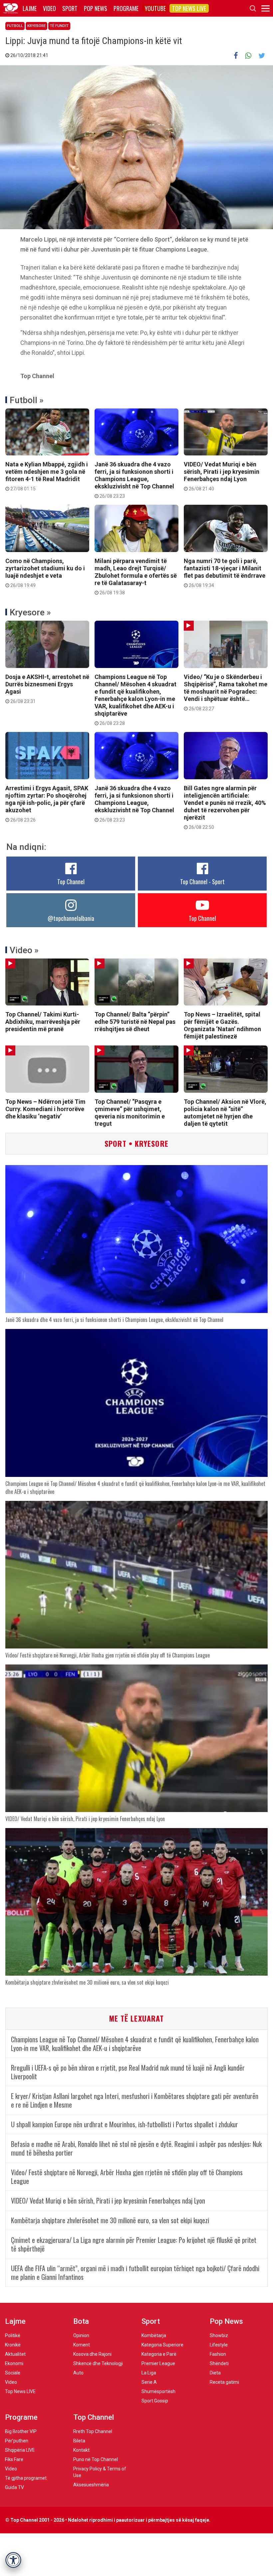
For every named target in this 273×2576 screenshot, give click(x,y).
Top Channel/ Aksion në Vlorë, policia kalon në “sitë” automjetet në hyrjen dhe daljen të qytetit (225, 1113)
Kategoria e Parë (159, 2354)
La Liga (149, 2373)
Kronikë (13, 2345)
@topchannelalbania (71, 918)
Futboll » (27, 400)
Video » (24, 950)
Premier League (158, 2363)
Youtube (155, 8)
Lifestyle (219, 2345)
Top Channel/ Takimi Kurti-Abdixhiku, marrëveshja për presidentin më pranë (43, 1022)
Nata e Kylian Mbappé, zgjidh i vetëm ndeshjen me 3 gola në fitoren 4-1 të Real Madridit (47, 476)
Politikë (13, 2335)
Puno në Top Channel (96, 2459)
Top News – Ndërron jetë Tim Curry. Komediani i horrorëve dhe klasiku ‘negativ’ (45, 1109)
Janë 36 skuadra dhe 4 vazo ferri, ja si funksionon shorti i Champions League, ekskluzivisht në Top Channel (134, 480)
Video (49, 8)
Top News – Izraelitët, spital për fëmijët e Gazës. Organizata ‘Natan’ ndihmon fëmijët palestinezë (222, 1025)
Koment (82, 2345)
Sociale (13, 2373)
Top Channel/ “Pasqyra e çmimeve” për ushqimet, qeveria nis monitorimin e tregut (130, 1113)
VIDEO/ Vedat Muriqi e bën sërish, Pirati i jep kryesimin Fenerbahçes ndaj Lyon (222, 476)
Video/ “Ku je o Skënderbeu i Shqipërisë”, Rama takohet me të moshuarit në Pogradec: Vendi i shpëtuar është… (226, 692)
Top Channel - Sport (202, 882)
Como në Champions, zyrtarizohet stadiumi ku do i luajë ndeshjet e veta (45, 573)
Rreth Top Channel (93, 2431)
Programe (126, 8)
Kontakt (81, 2450)
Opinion (81, 2335)
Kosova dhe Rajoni (92, 2354)
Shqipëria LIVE (20, 2450)
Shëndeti (219, 2363)
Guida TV (14, 2487)
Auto (78, 2373)
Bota (81, 2321)
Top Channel (71, 882)
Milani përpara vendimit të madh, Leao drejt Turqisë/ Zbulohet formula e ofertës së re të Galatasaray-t (136, 576)
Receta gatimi (224, 2382)
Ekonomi (14, 2363)
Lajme (30, 8)
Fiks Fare (14, 2459)
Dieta (215, 2373)
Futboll (15, 26)
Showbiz (219, 2335)
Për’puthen (17, 2441)
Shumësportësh (158, 2391)
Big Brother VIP (21, 2431)
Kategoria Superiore (162, 2345)
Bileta (79, 2441)
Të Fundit (59, 26)
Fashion (218, 2354)
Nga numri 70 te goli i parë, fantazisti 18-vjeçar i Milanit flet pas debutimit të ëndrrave (225, 573)
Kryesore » (30, 612)
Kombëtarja (154, 2335)
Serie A (149, 2382)
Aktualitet (15, 2354)
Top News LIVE (189, 8)
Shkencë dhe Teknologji (98, 2363)
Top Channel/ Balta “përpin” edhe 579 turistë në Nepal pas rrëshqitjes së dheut (135, 1022)
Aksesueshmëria (91, 2485)
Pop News (96, 8)
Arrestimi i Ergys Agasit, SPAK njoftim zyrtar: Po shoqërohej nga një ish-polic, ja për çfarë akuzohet (47, 804)
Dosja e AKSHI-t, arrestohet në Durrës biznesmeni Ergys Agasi (47, 689)
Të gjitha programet (26, 2478)
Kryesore (36, 26)
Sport (70, 8)
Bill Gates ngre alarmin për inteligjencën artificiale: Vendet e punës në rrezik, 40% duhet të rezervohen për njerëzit (225, 807)
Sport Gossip (155, 2401)
